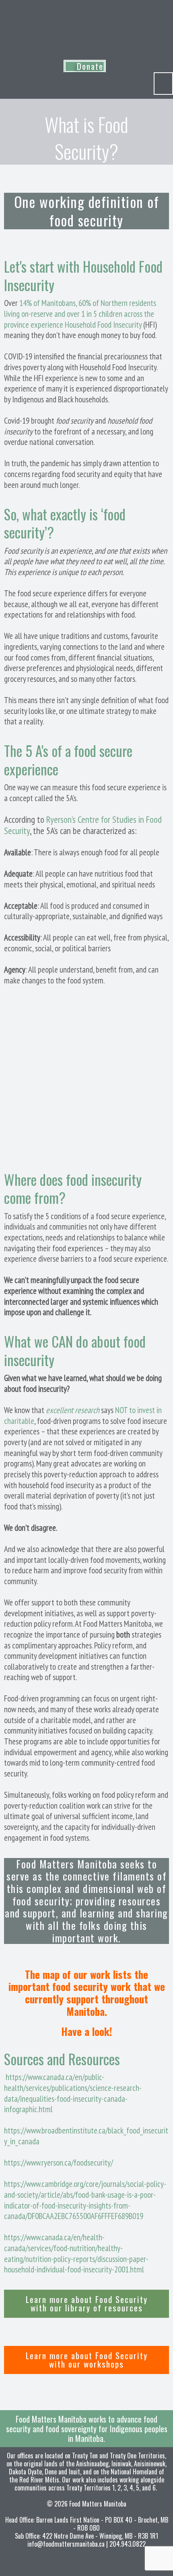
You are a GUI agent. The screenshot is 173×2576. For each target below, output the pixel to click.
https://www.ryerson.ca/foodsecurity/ (59, 2163)
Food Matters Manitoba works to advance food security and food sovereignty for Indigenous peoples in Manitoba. (87, 2429)
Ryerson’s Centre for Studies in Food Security (83, 825)
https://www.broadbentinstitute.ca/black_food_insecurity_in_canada (86, 2136)
